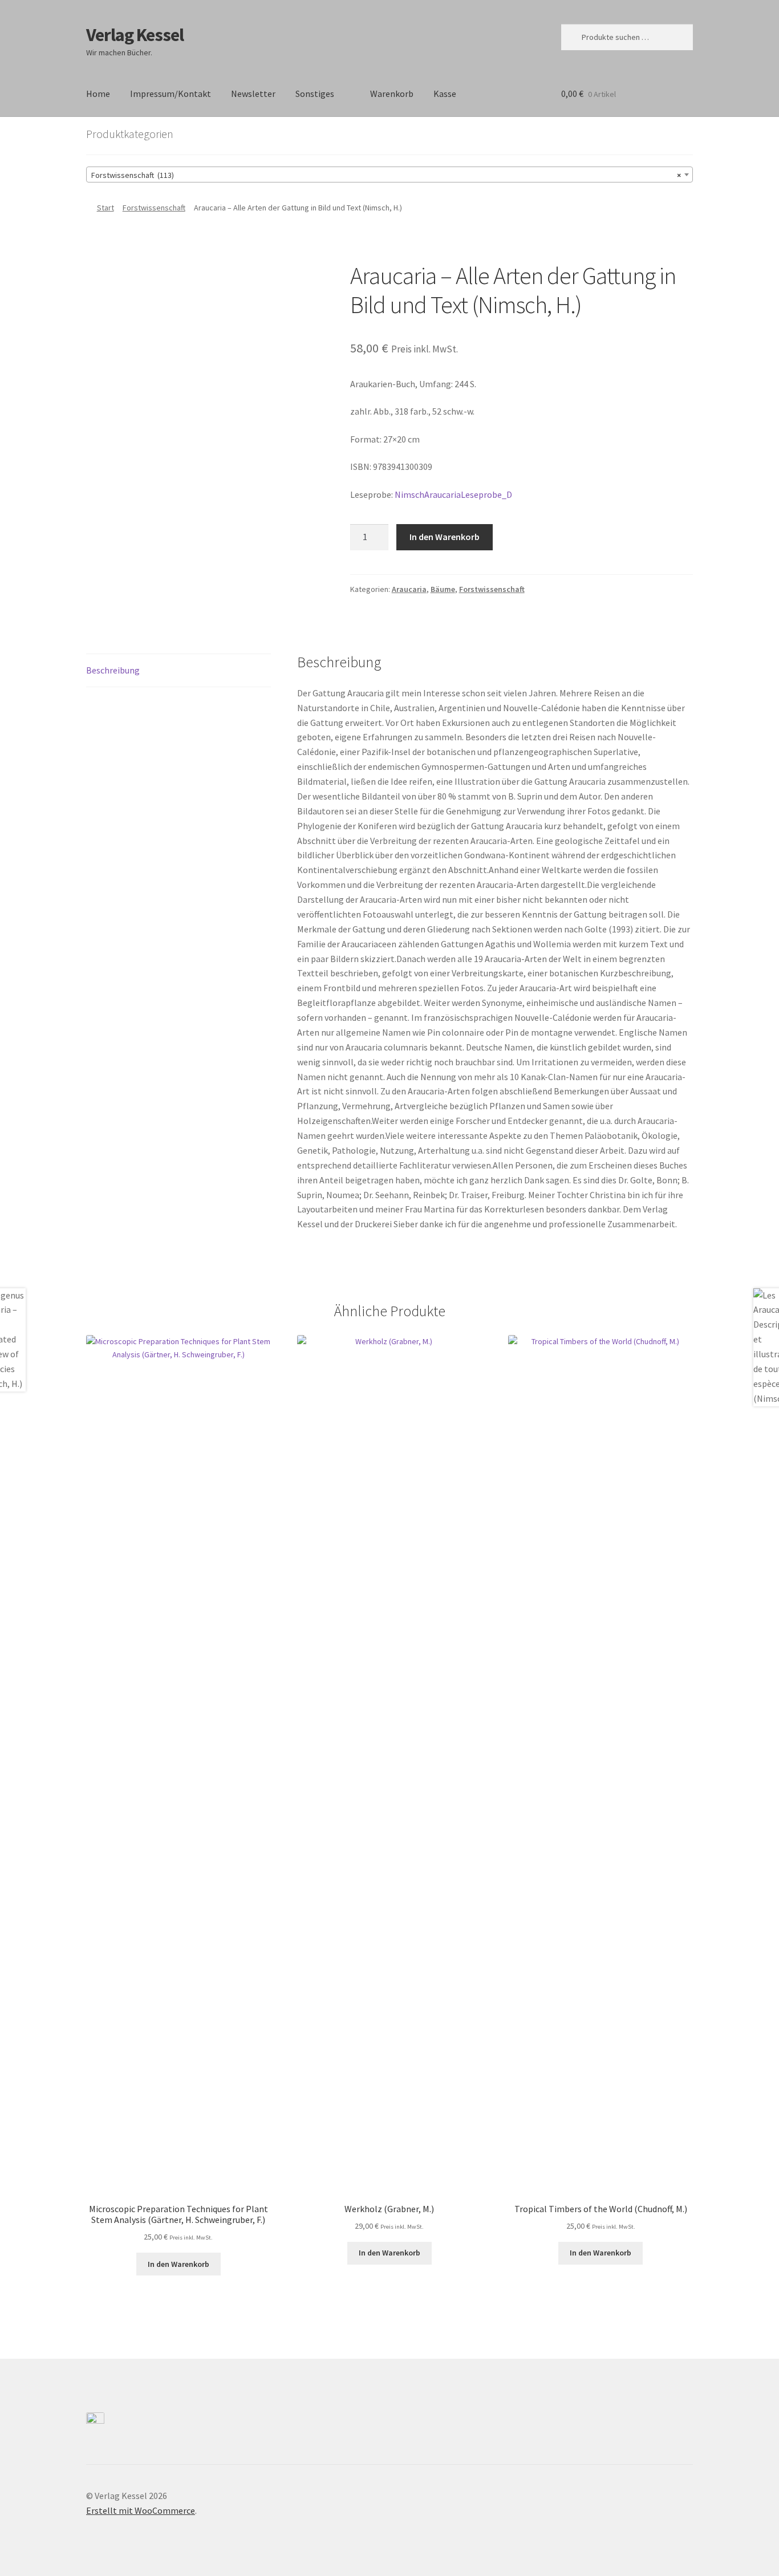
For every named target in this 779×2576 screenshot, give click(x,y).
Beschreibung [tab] (113, 670)
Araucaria (409, 589)
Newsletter (253, 94)
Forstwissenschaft (154, 208)
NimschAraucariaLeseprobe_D (453, 494)
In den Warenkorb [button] (178, 2264)
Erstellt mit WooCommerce (141, 2510)
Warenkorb (392, 94)
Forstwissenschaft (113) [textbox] (386, 175)
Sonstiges (315, 94)
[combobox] (389, 175)
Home (98, 94)
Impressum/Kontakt (171, 94)
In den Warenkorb (445, 537)
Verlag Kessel (135, 35)
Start (106, 208)
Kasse (445, 94)
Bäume (443, 589)
